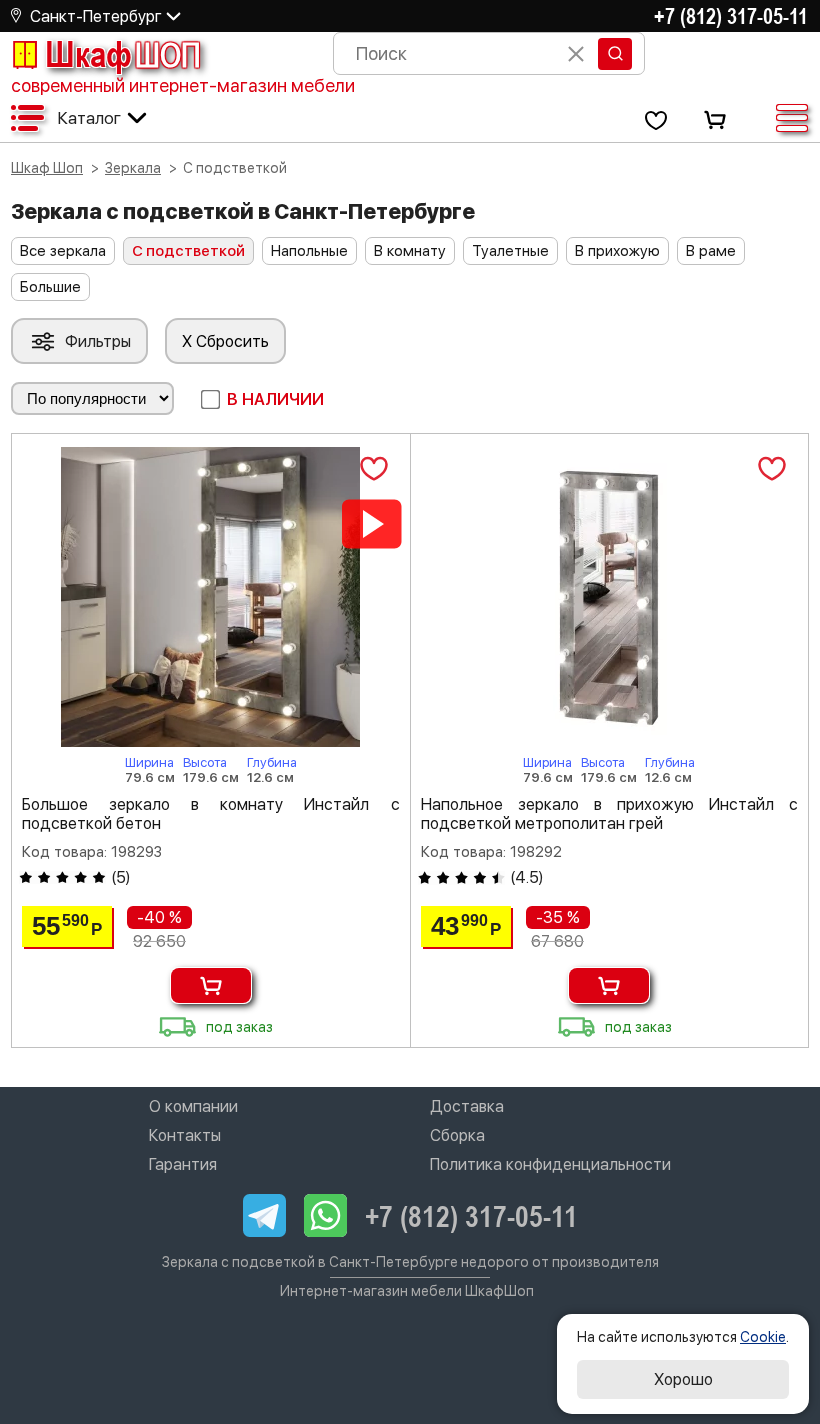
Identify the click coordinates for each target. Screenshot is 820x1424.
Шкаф (123, 54)
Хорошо (683, 1379)
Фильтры (98, 341)
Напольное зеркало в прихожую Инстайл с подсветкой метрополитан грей (610, 814)
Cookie (763, 1337)
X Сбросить (225, 341)
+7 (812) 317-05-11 (731, 16)
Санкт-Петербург (96, 16)
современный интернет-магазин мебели (183, 85)
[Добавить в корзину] (211, 985)
